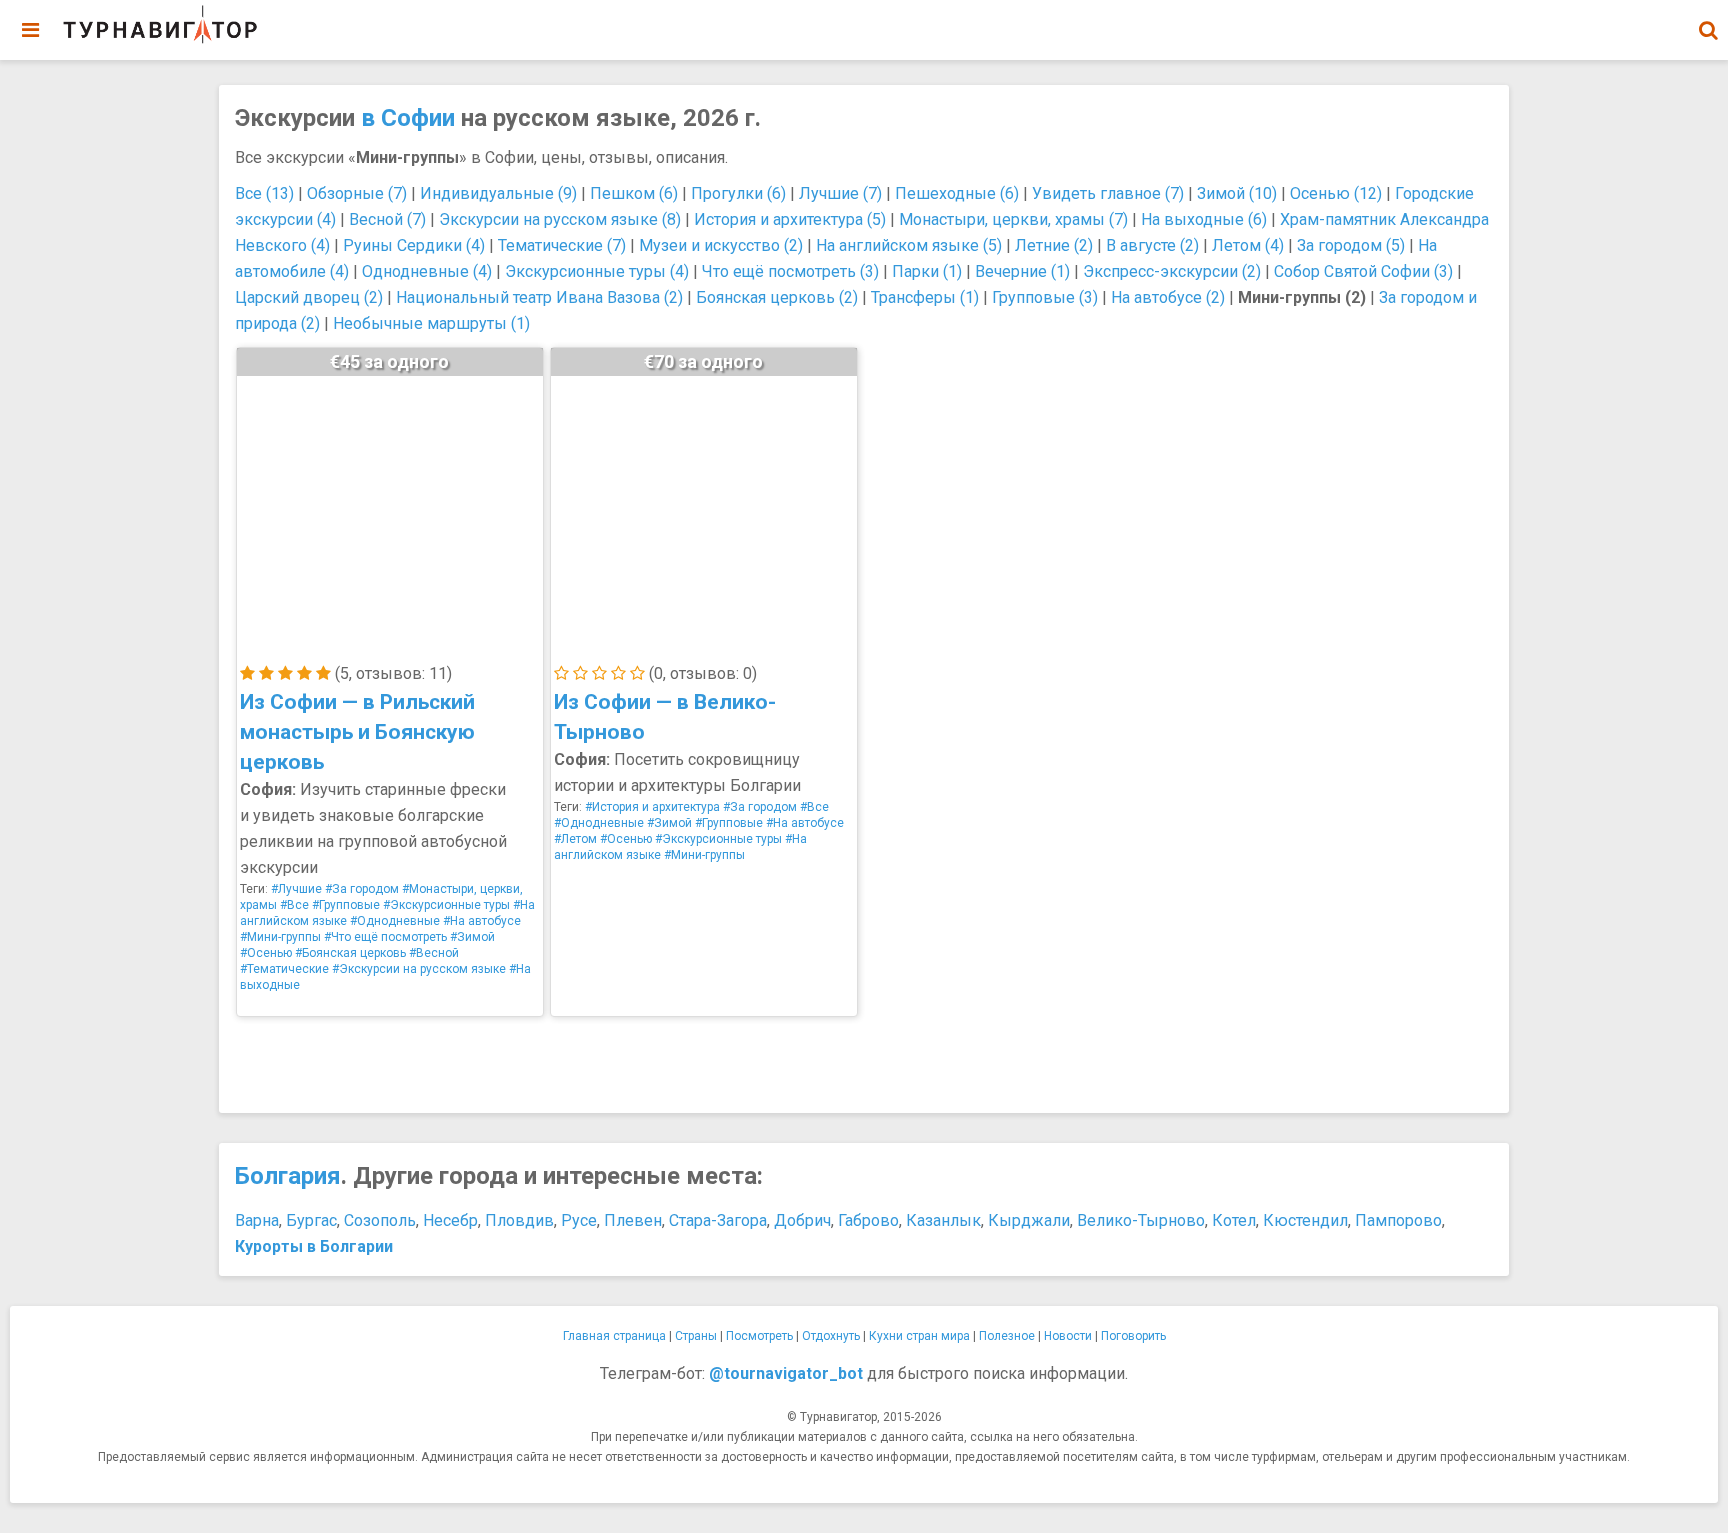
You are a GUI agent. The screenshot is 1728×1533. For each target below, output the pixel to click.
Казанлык (943, 1220)
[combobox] (1708, 20)
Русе (579, 1220)
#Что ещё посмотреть (385, 937)
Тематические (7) (562, 245)
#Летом (575, 839)
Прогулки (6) (738, 193)
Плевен (633, 1220)
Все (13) (264, 193)
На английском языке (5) (909, 245)
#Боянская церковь (350, 953)
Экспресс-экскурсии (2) (1172, 271)
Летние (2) (1054, 245)
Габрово (868, 1220)
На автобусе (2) (1168, 297)
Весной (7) (387, 219)
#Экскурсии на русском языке (419, 969)
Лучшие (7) (840, 193)
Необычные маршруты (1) (431, 323)
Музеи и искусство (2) (721, 245)
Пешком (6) (634, 193)
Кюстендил (1305, 1220)
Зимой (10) (1237, 193)
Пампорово (1398, 1220)
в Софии (408, 118)
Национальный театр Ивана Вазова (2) (539, 297)
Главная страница (614, 1336)
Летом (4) (1248, 245)
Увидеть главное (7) (1108, 193)
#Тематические (284, 969)
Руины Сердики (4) (414, 245)
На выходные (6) (1204, 219)
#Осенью (266, 953)
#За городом (362, 889)
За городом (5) (1351, 245)
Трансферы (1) (925, 297)
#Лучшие (296, 889)
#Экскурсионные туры (446, 905)
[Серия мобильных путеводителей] (160, 25)
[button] (1708, 30)
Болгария (288, 1176)
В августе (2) (1152, 245)
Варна (257, 1220)
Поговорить (1133, 1336)
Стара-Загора (718, 1220)
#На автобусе (482, 921)
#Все (294, 905)
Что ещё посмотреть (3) (790, 271)
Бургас (311, 1220)
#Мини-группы (280, 937)
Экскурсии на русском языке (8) (560, 219)
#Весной (434, 953)
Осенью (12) (1336, 193)
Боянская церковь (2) (777, 297)
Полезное (1007, 1336)
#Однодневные (395, 921)
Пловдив (519, 1220)
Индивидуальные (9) (498, 193)
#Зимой (472, 937)
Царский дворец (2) (309, 297)
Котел (1234, 1220)
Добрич (802, 1220)
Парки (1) (927, 271)
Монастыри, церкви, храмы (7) (1013, 219)
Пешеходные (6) (957, 193)
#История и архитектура (652, 807)
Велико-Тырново (1141, 1220)
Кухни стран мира (919, 1336)
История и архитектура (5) (790, 219)
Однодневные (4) (427, 271)
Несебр (450, 1220)
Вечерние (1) (1022, 271)
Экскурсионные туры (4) (597, 271)
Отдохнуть (831, 1336)
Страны (696, 1336)
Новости (1068, 1336)
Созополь (380, 1220)
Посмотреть (759, 1336)
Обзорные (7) (357, 193)
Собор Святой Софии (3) (1363, 271)
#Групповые (346, 905)
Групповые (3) (1045, 297)
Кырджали (1029, 1220)
